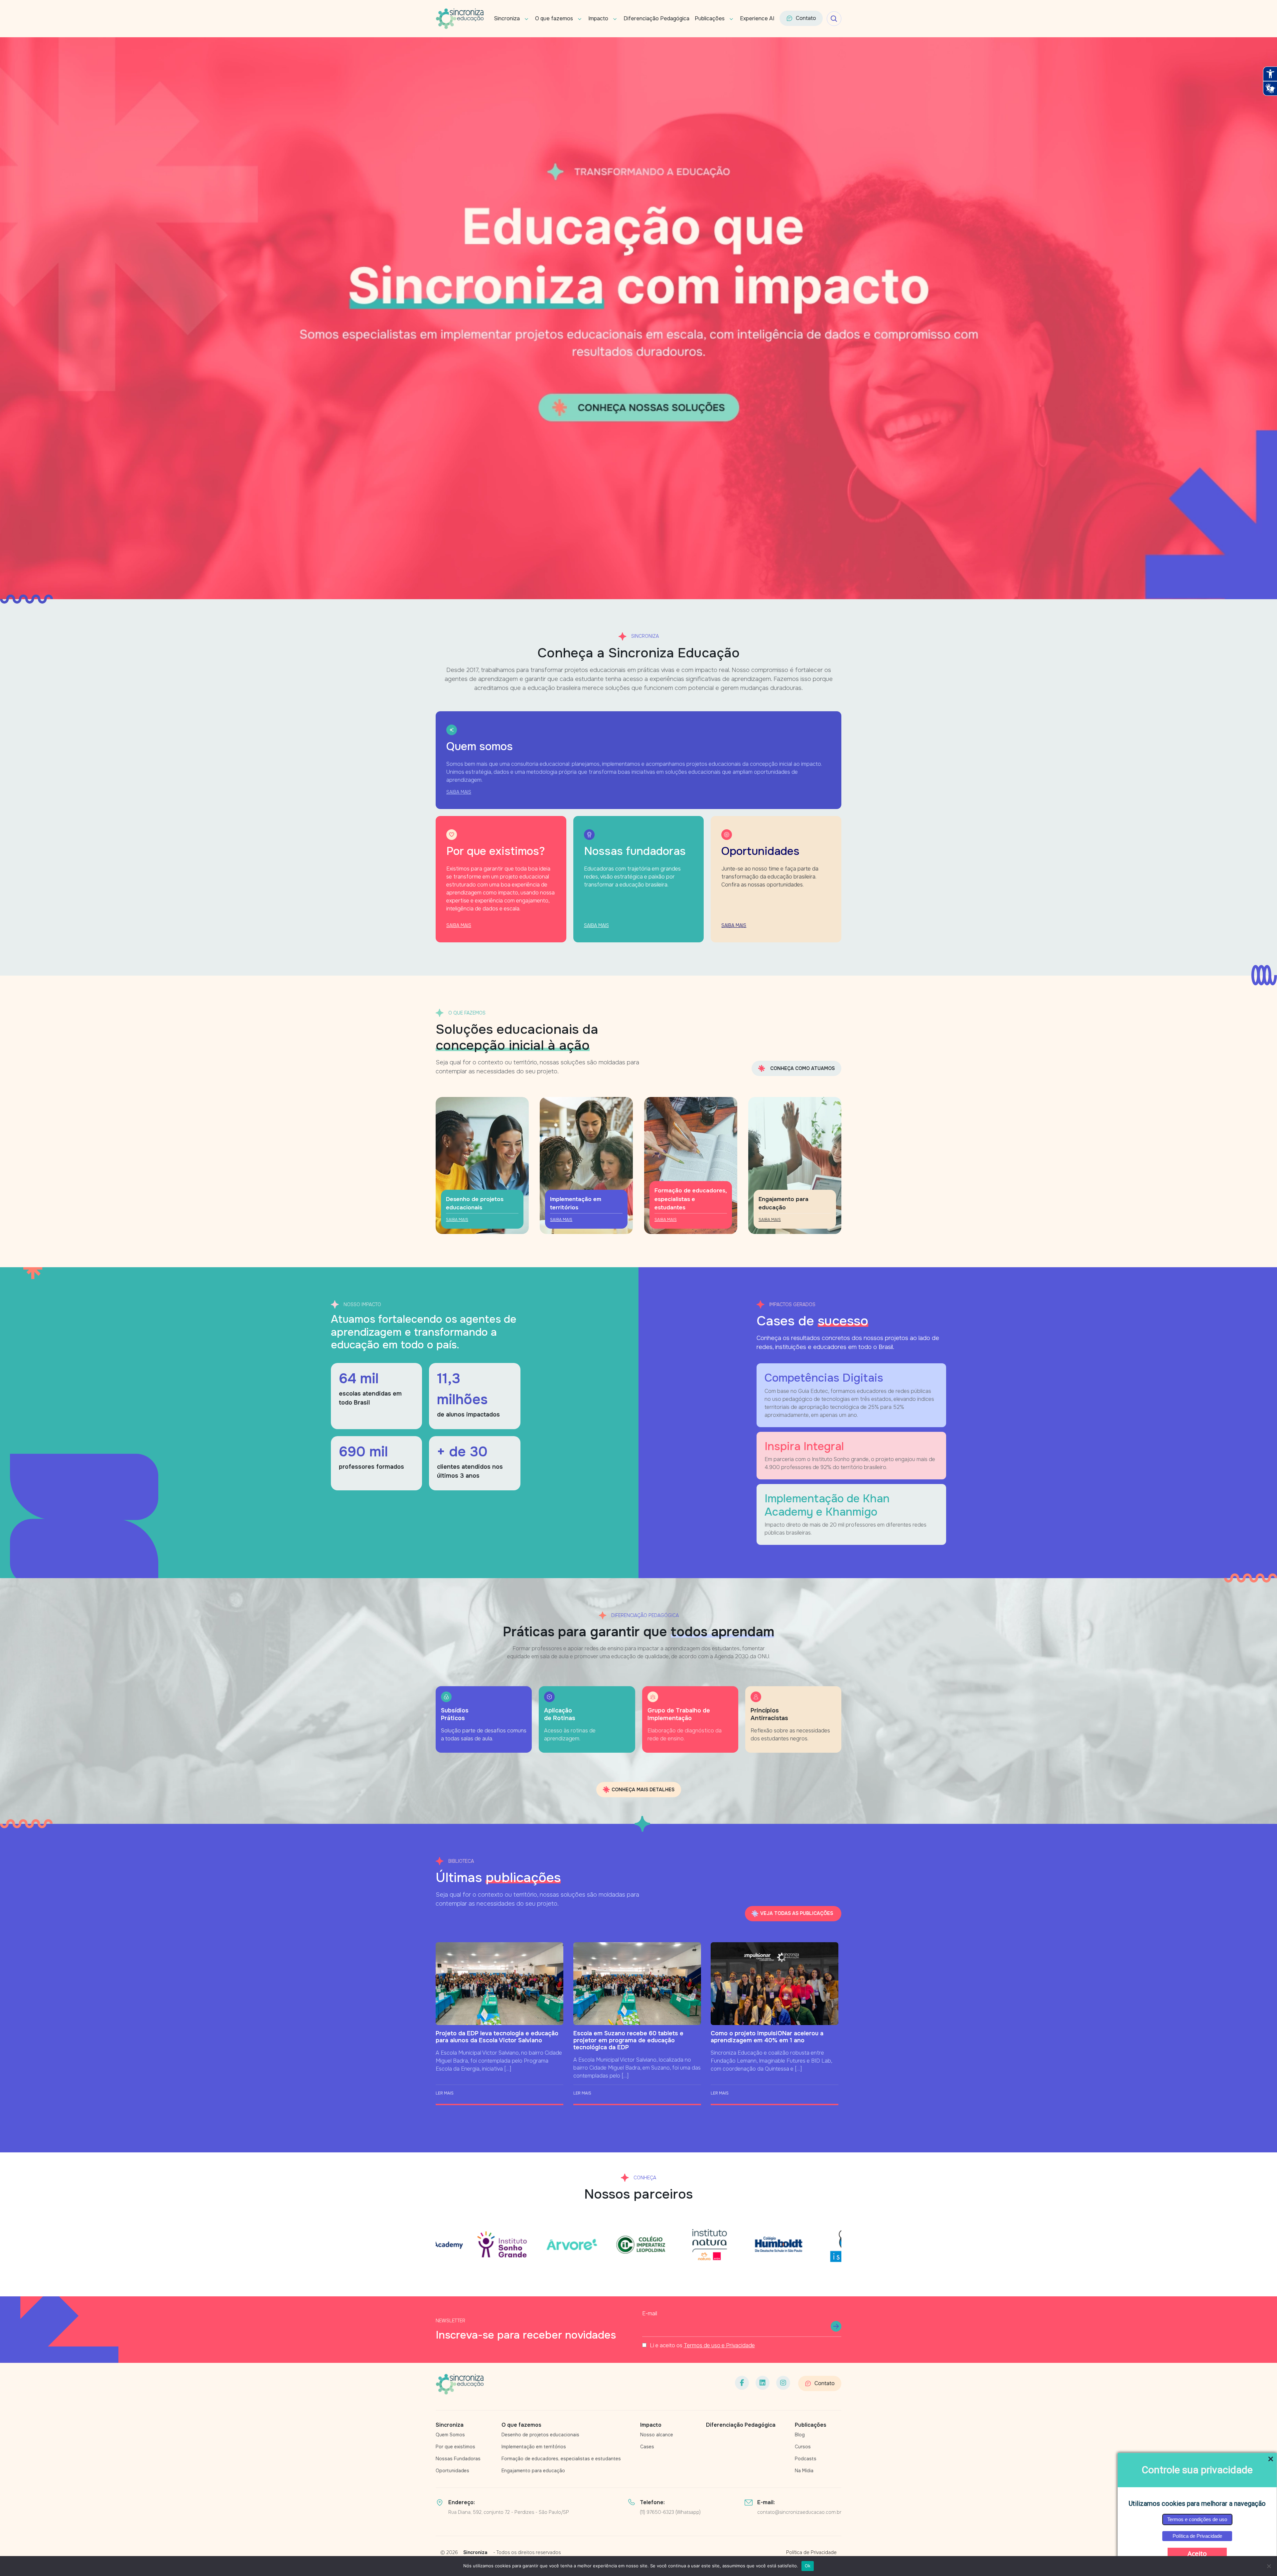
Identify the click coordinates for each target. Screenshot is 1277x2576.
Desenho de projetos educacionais (540, 2435)
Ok (808, 2566)
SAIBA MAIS (459, 792)
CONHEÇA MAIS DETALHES (643, 1790)
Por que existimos (455, 2447)
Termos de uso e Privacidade (719, 2345)
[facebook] (742, 2383)
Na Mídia (804, 2471)
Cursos (803, 2447)
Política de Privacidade (1197, 2536)
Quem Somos (450, 2435)
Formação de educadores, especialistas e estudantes (561, 2459)
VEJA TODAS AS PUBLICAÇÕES (797, 1913)
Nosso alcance (657, 2435)
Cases (647, 2447)
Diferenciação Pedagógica (656, 18)
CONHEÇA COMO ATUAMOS (802, 1068)
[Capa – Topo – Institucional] (638, 318)
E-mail (650, 2313)
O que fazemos (554, 18)
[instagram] (783, 2383)
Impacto (598, 18)
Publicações (710, 18)
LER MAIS (445, 2093)
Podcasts (806, 2459)
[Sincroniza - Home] (460, 2384)
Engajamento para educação (533, 2471)
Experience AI (757, 18)
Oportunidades (452, 2471)
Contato (806, 18)
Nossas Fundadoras (458, 2459)
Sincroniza (507, 18)
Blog (800, 2435)
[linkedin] (763, 2383)
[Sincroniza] (460, 19)
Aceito (1197, 2554)
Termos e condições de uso (1197, 2519)
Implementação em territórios (534, 2447)
